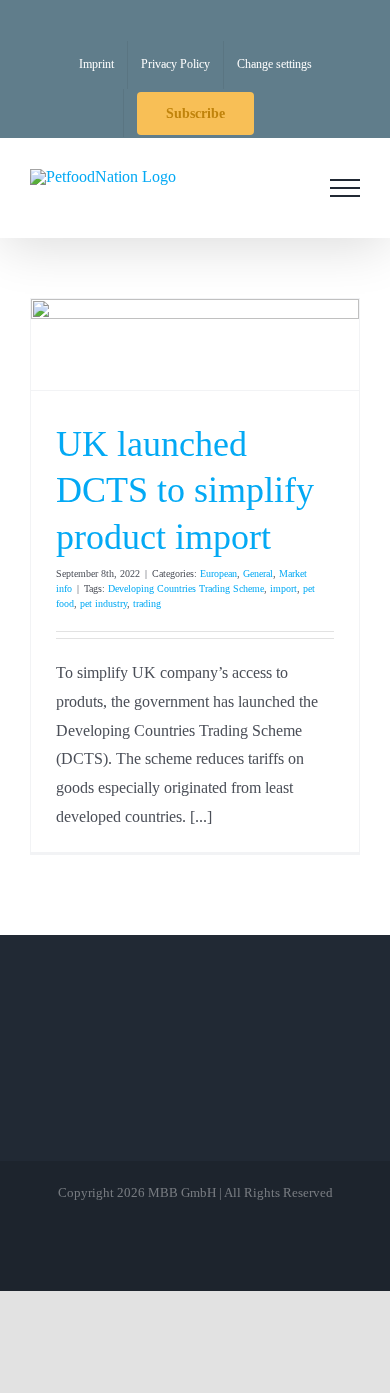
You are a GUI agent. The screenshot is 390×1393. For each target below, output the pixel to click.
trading (147, 603)
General (258, 573)
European (218, 573)
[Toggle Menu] (345, 188)
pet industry (103, 603)
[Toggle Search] (289, 187)
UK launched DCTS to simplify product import (185, 491)
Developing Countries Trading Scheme (186, 588)
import (283, 588)
